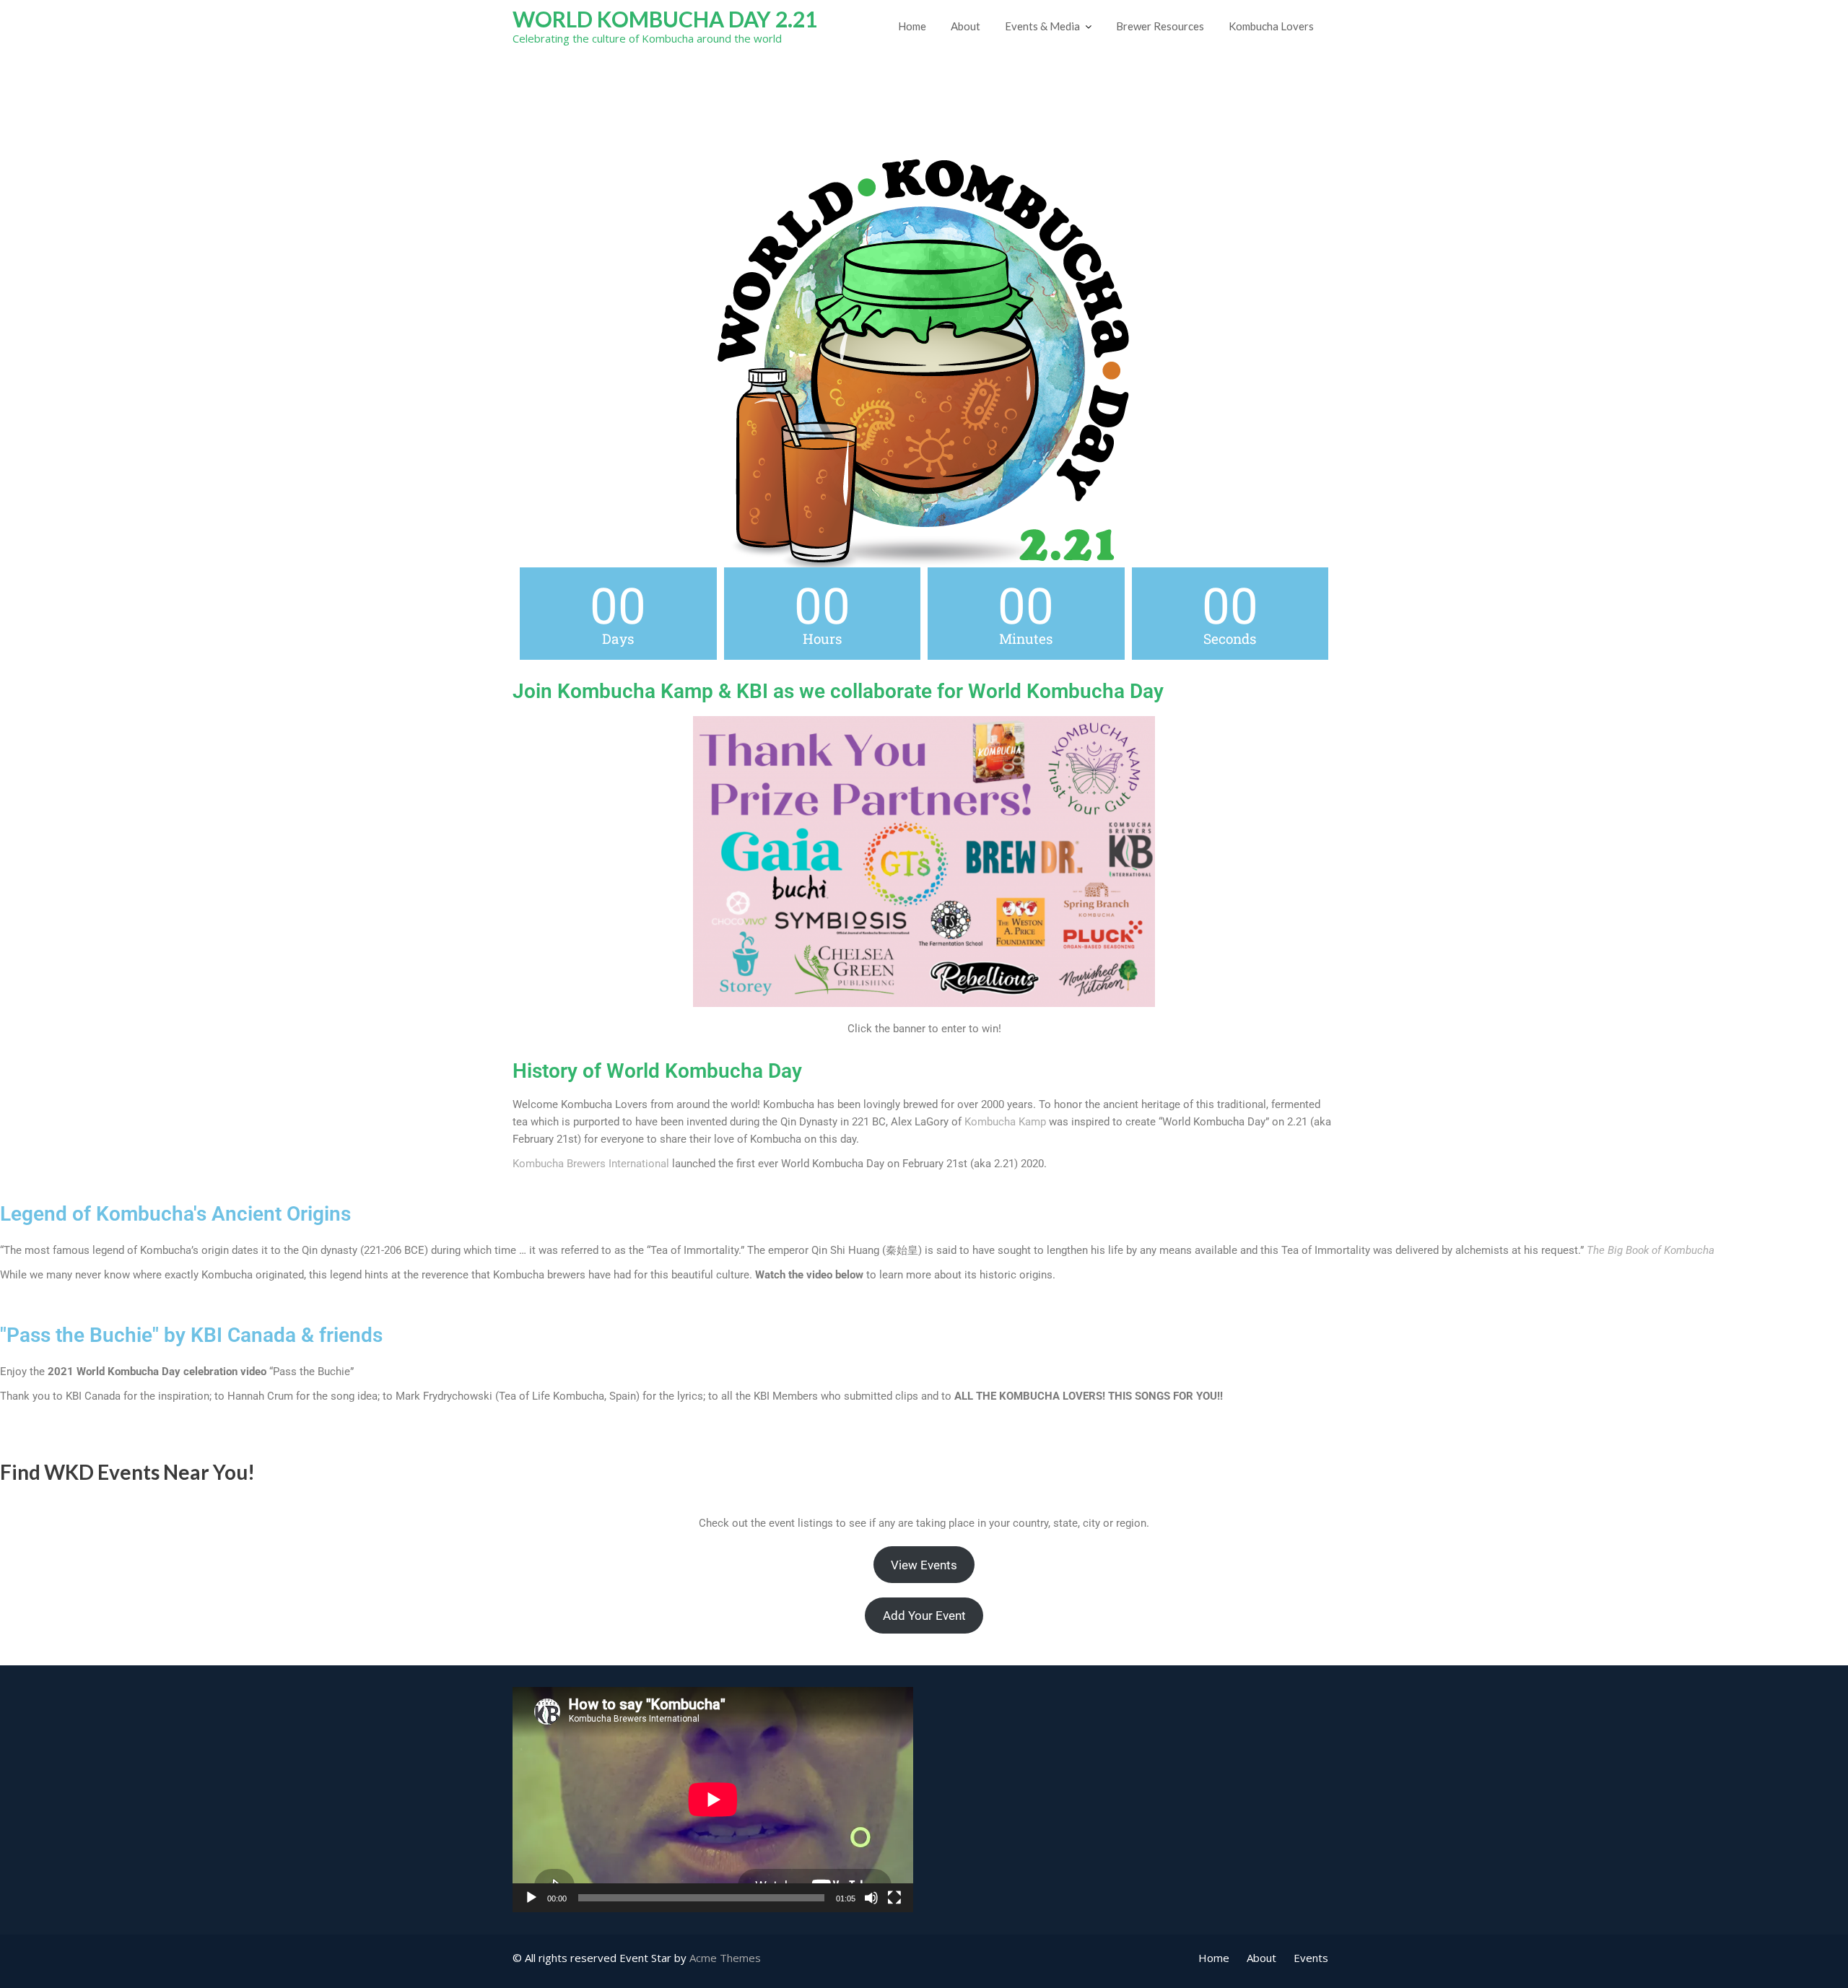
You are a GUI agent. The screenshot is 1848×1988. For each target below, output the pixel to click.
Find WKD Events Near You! (127, 1472)
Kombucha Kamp (1005, 1122)
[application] (713, 1800)
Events (1311, 1958)
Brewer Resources (1160, 26)
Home (912, 26)
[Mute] (871, 1898)
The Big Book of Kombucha (1651, 1250)
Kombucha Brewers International (591, 1164)
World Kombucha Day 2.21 (665, 19)
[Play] (531, 1898)
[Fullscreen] (894, 1898)
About (966, 26)
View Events (924, 1565)
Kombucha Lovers (1271, 26)
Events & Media (1042, 26)
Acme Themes (725, 1958)
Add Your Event (924, 1616)
